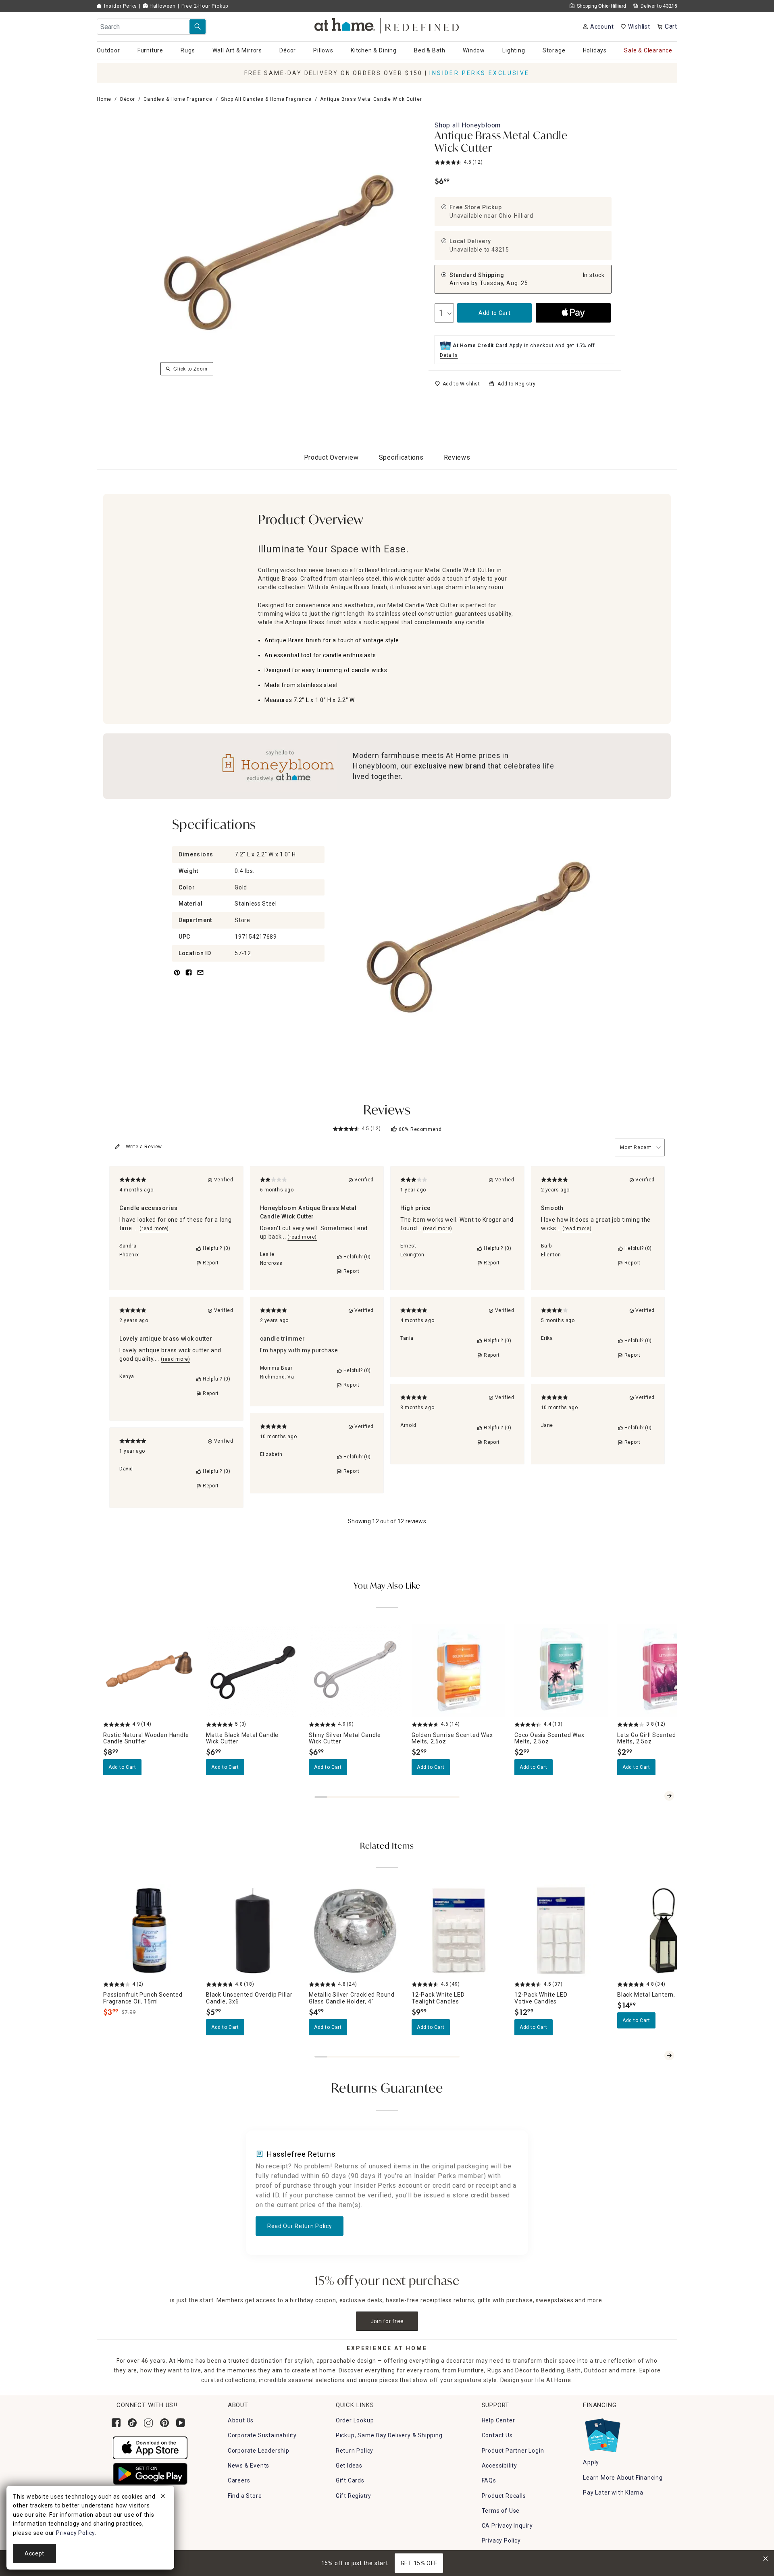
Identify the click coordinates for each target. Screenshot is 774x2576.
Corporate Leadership (259, 2451)
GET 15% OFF (419, 2563)
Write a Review (144, 1147)
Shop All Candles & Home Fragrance (266, 99)
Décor (128, 99)
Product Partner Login (513, 2451)
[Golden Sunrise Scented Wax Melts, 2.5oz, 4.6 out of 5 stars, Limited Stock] (458, 1671)
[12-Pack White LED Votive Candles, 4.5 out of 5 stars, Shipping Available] (561, 1931)
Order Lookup (355, 2420)
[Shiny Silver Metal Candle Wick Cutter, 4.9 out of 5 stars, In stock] (355, 1671)
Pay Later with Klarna (613, 2493)
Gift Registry (354, 2496)
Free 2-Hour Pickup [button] (205, 6)
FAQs (489, 2480)
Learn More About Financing (623, 2478)
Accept (34, 2553)
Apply (591, 2462)
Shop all (468, 125)
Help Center (498, 2420)
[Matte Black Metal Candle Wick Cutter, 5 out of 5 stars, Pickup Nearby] (253, 1671)
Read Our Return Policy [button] (300, 2226)
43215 (500, 250)
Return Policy (355, 2451)
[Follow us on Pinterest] (164, 2423)
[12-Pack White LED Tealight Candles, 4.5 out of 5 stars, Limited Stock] (458, 1931)
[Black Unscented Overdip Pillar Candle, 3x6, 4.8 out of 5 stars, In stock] (253, 1931)
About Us (241, 2420)
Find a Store (245, 2496)
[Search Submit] (198, 27)
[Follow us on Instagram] (148, 2423)
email (200, 977)
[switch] (457, 384)
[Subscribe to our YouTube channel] (181, 2423)
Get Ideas (349, 2466)
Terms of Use (501, 2511)
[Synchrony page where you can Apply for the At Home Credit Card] (602, 2433)
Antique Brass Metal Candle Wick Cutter (501, 143)
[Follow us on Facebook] (116, 2423)
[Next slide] (669, 1796)
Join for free (387, 2321)
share (189, 977)
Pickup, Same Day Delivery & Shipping (389, 2435)
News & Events (249, 2466)
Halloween (162, 6)
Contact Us (497, 2435)
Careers (239, 2480)
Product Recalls (504, 2496)
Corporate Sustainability (262, 2435)
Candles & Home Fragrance (178, 99)
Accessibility (499, 2466)
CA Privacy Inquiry (507, 2526)
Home (104, 99)
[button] (387, 24)
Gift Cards (350, 2480)
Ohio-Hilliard (516, 216)
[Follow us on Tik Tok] (132, 2423)
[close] (163, 2497)
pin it (176, 977)
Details (449, 355)
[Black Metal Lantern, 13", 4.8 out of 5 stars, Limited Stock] (664, 1931)
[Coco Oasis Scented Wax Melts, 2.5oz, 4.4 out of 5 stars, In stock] (561, 1671)
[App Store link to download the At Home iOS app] (150, 2447)
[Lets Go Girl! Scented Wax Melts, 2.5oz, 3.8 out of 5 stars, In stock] (664, 1671)
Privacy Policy (501, 2541)
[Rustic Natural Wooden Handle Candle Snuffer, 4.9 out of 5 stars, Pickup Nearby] (150, 1671)
